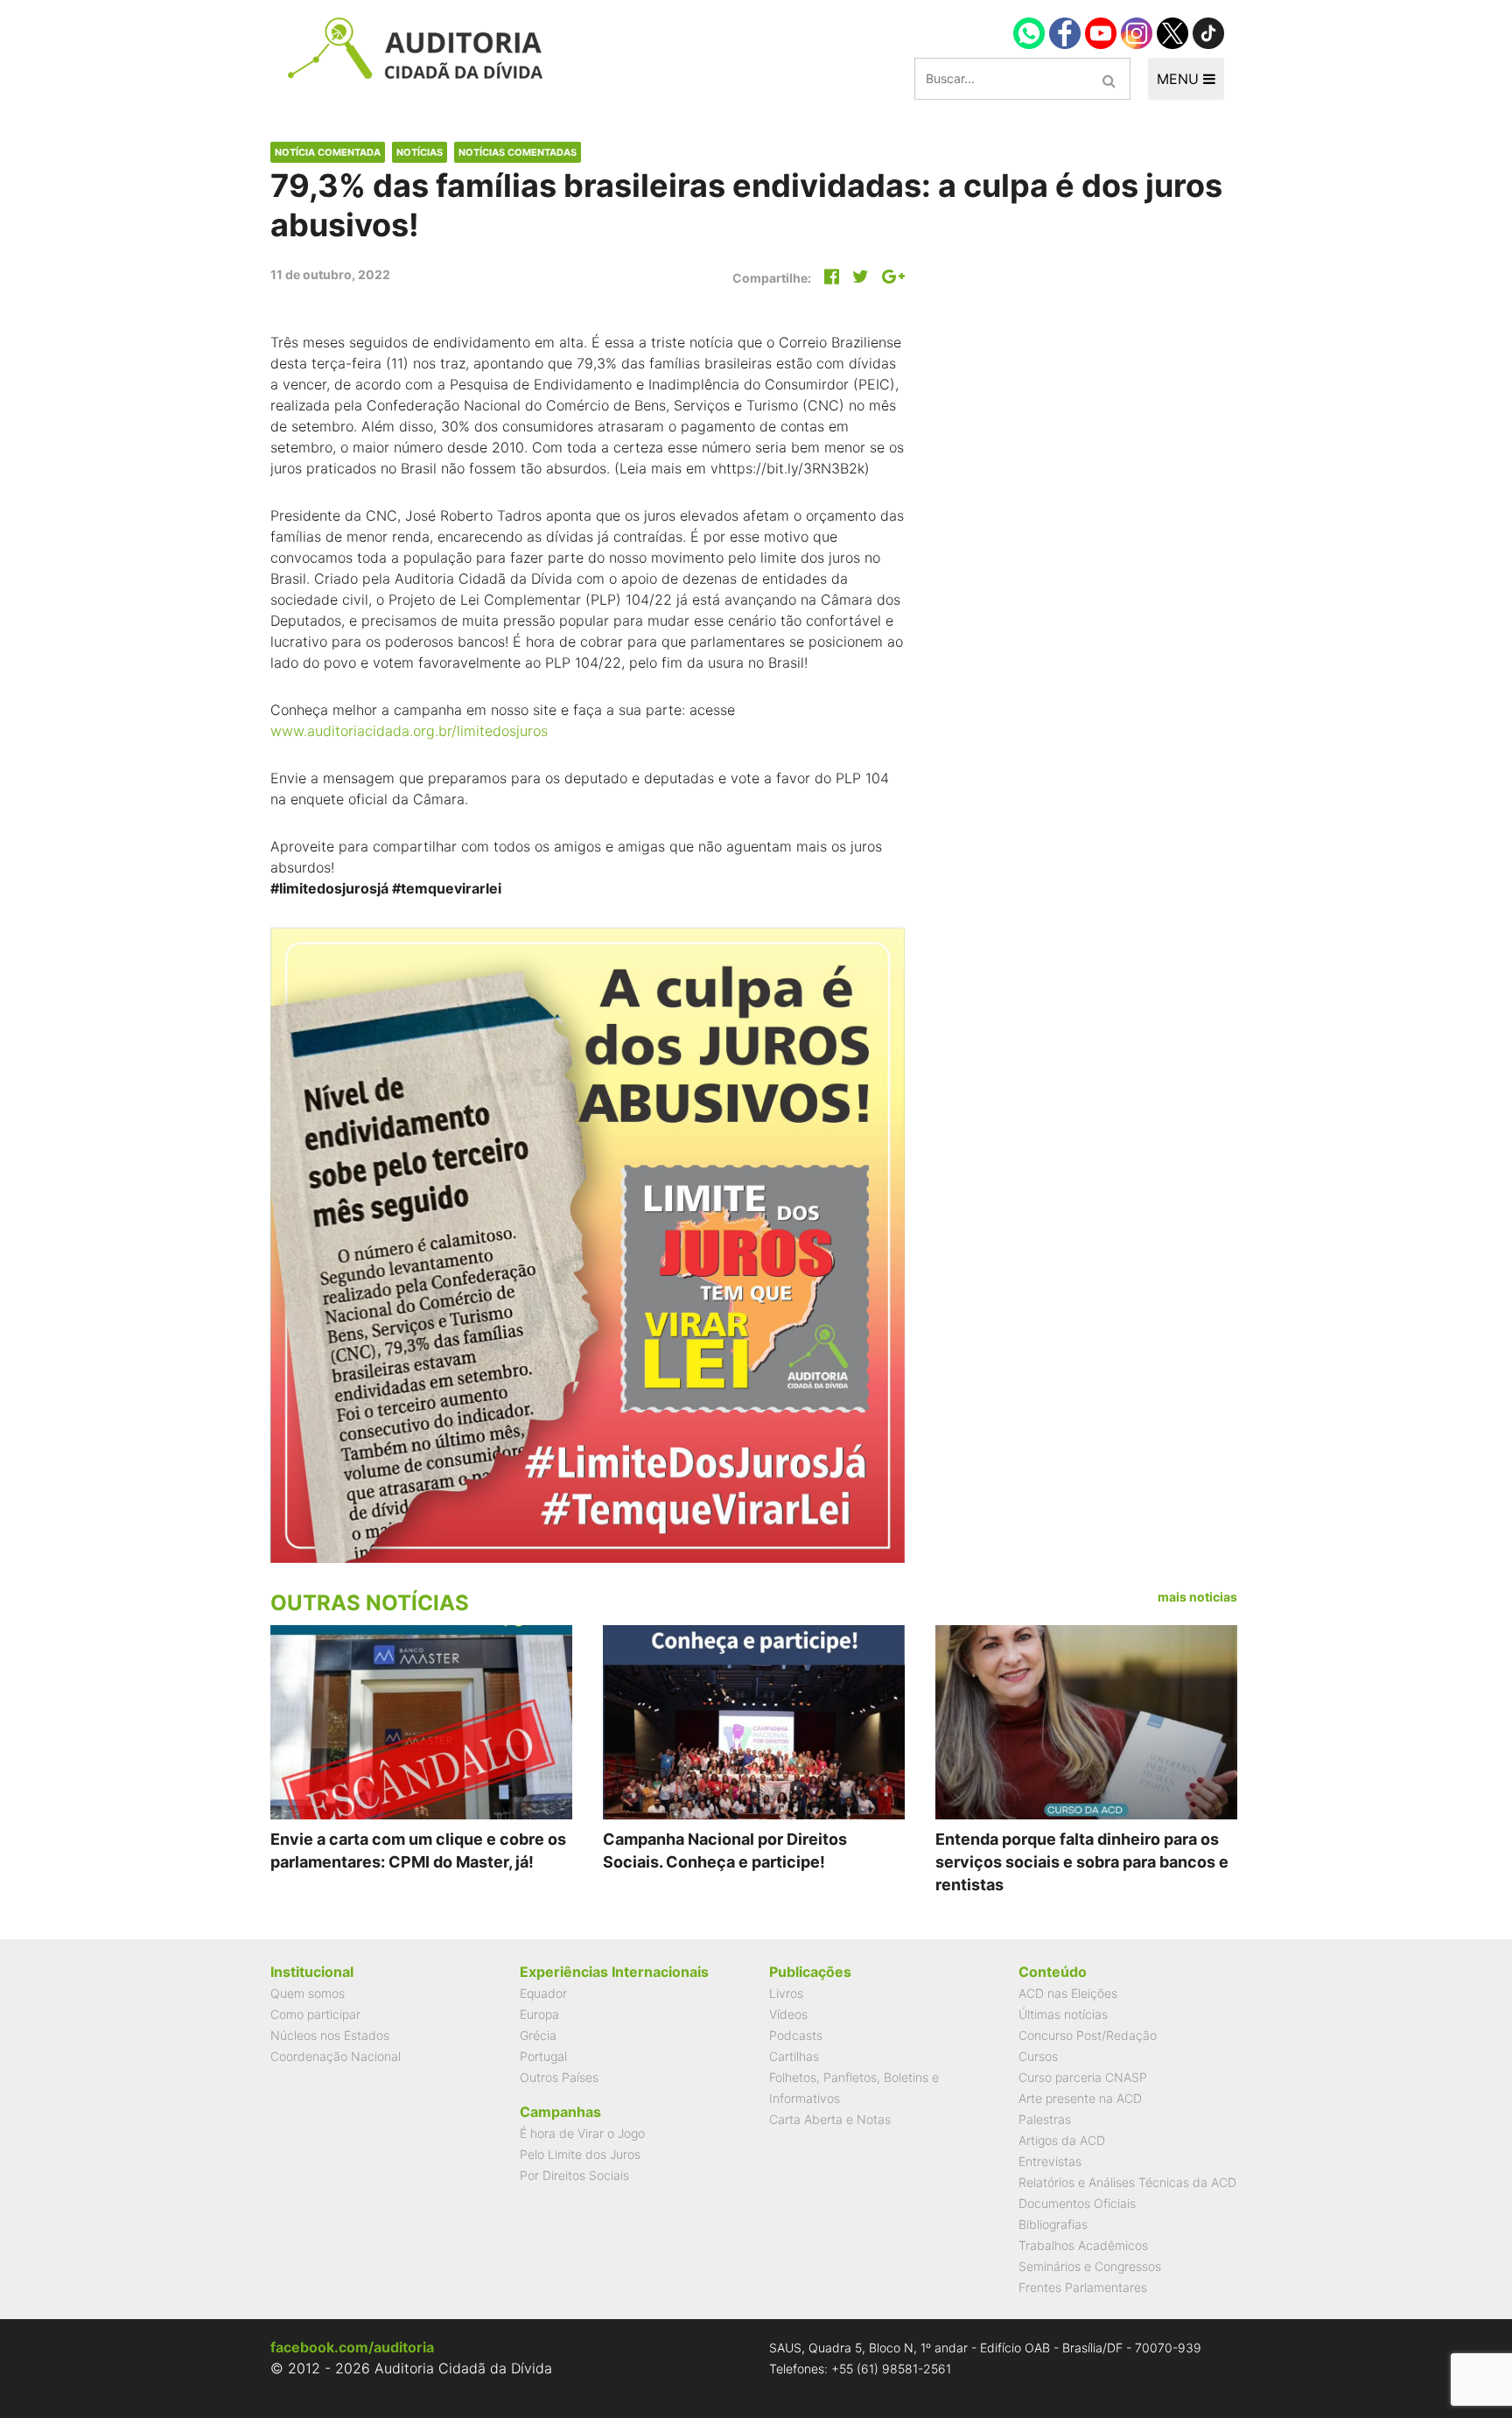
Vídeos (788, 2014)
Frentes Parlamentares (1083, 2287)
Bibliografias (1053, 2224)
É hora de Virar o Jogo (582, 2133)
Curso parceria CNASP (1083, 2077)
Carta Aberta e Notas (830, 2119)
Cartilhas (794, 2056)
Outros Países (559, 2077)
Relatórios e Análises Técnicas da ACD (1127, 2182)
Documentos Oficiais (1077, 2203)
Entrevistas (1050, 2161)
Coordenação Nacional (336, 2056)
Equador (543, 1993)
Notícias (420, 152)
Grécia (538, 2035)
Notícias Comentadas (518, 152)
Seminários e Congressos (1090, 2266)
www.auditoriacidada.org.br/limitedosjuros (409, 731)
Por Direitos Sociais (574, 2175)
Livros (786, 1993)
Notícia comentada (328, 152)
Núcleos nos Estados (330, 2035)
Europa (539, 2014)
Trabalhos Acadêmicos (1083, 2245)
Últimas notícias (1063, 2014)
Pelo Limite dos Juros (580, 2154)
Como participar (315, 2014)
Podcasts (796, 2035)
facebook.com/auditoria (352, 2347)
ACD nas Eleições (1068, 1993)
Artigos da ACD (1062, 2140)
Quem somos (308, 1993)
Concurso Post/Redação (1088, 2035)
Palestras (1045, 2119)
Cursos (1038, 2056)
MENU (1180, 79)
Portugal (543, 2056)
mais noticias (1197, 1597)
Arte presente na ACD (1080, 2098)
